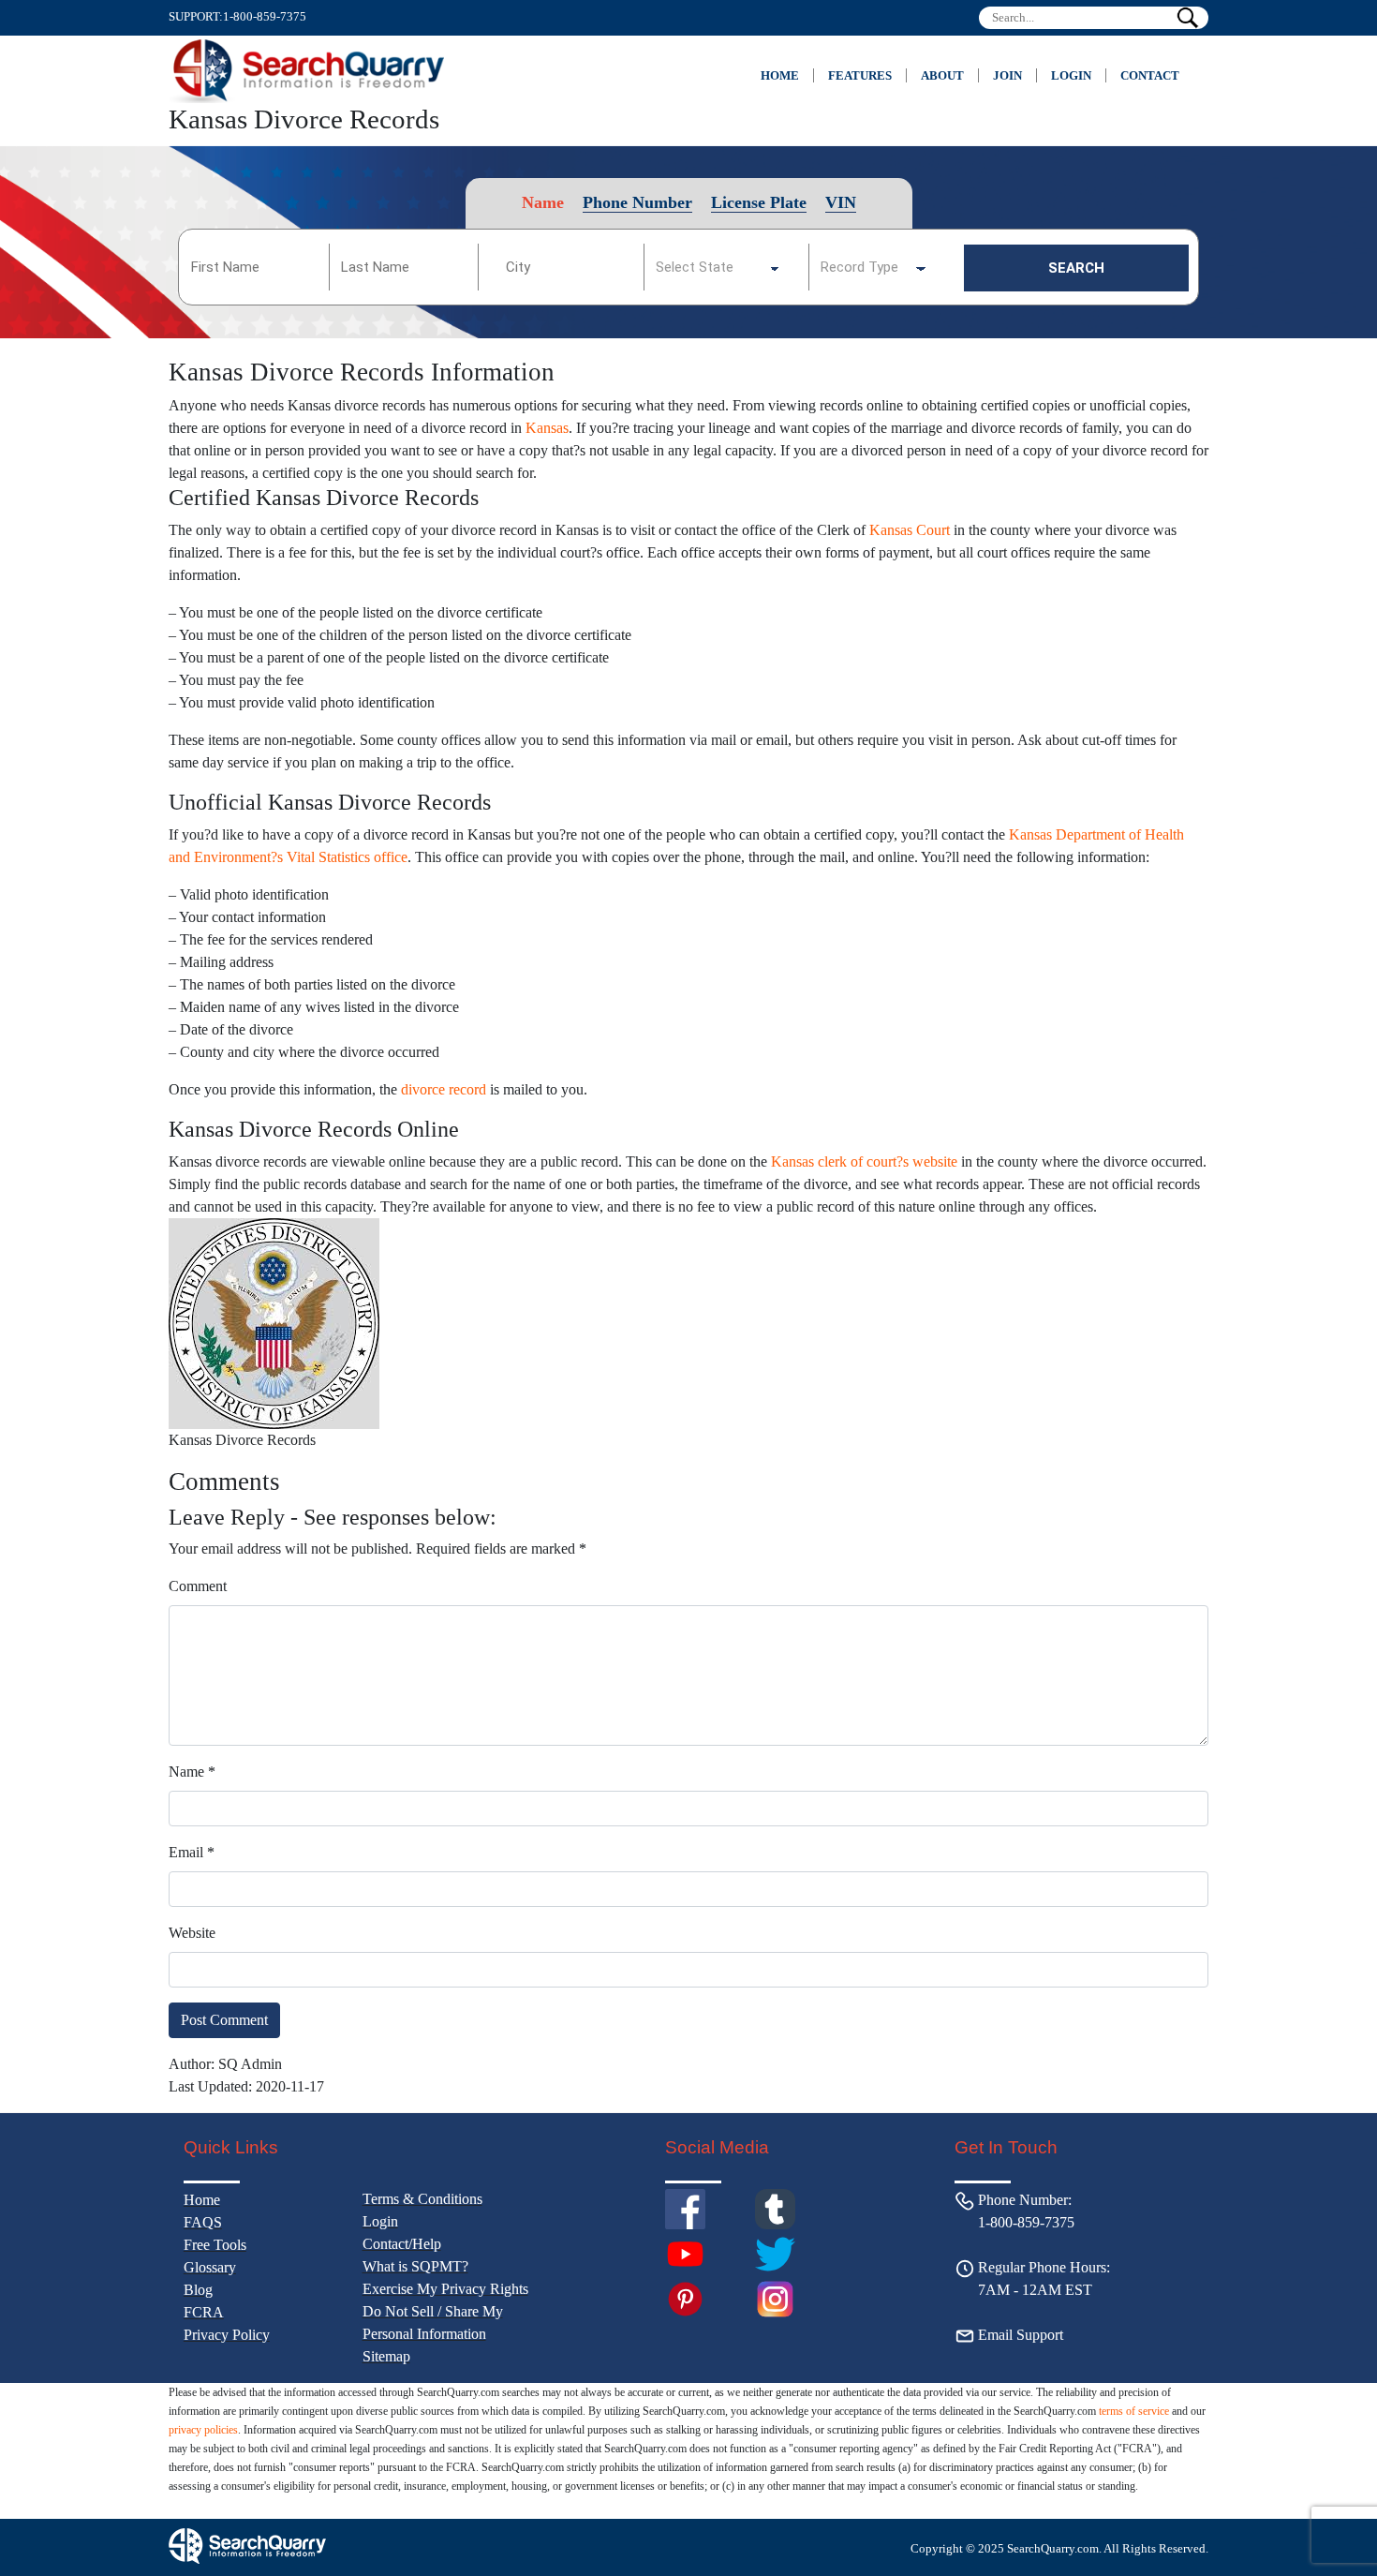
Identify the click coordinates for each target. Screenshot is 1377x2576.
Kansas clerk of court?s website (864, 1161)
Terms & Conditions (422, 2199)
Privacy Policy (227, 2335)
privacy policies (203, 2430)
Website (192, 1933)
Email (192, 1852)
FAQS (203, 2222)
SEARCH (1076, 268)
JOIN (1007, 75)
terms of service (1134, 2411)
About (942, 75)
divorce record (444, 1089)
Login (1071, 75)
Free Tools (215, 2245)
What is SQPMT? (415, 2266)
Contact (1150, 75)
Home (780, 75)
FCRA (204, 2312)
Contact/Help (402, 2244)
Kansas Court (910, 530)
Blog (198, 2290)
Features (860, 75)
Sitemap (386, 2356)
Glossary (210, 2267)
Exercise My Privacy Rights (445, 2289)
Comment (198, 1586)
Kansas (547, 428)
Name (192, 1772)
